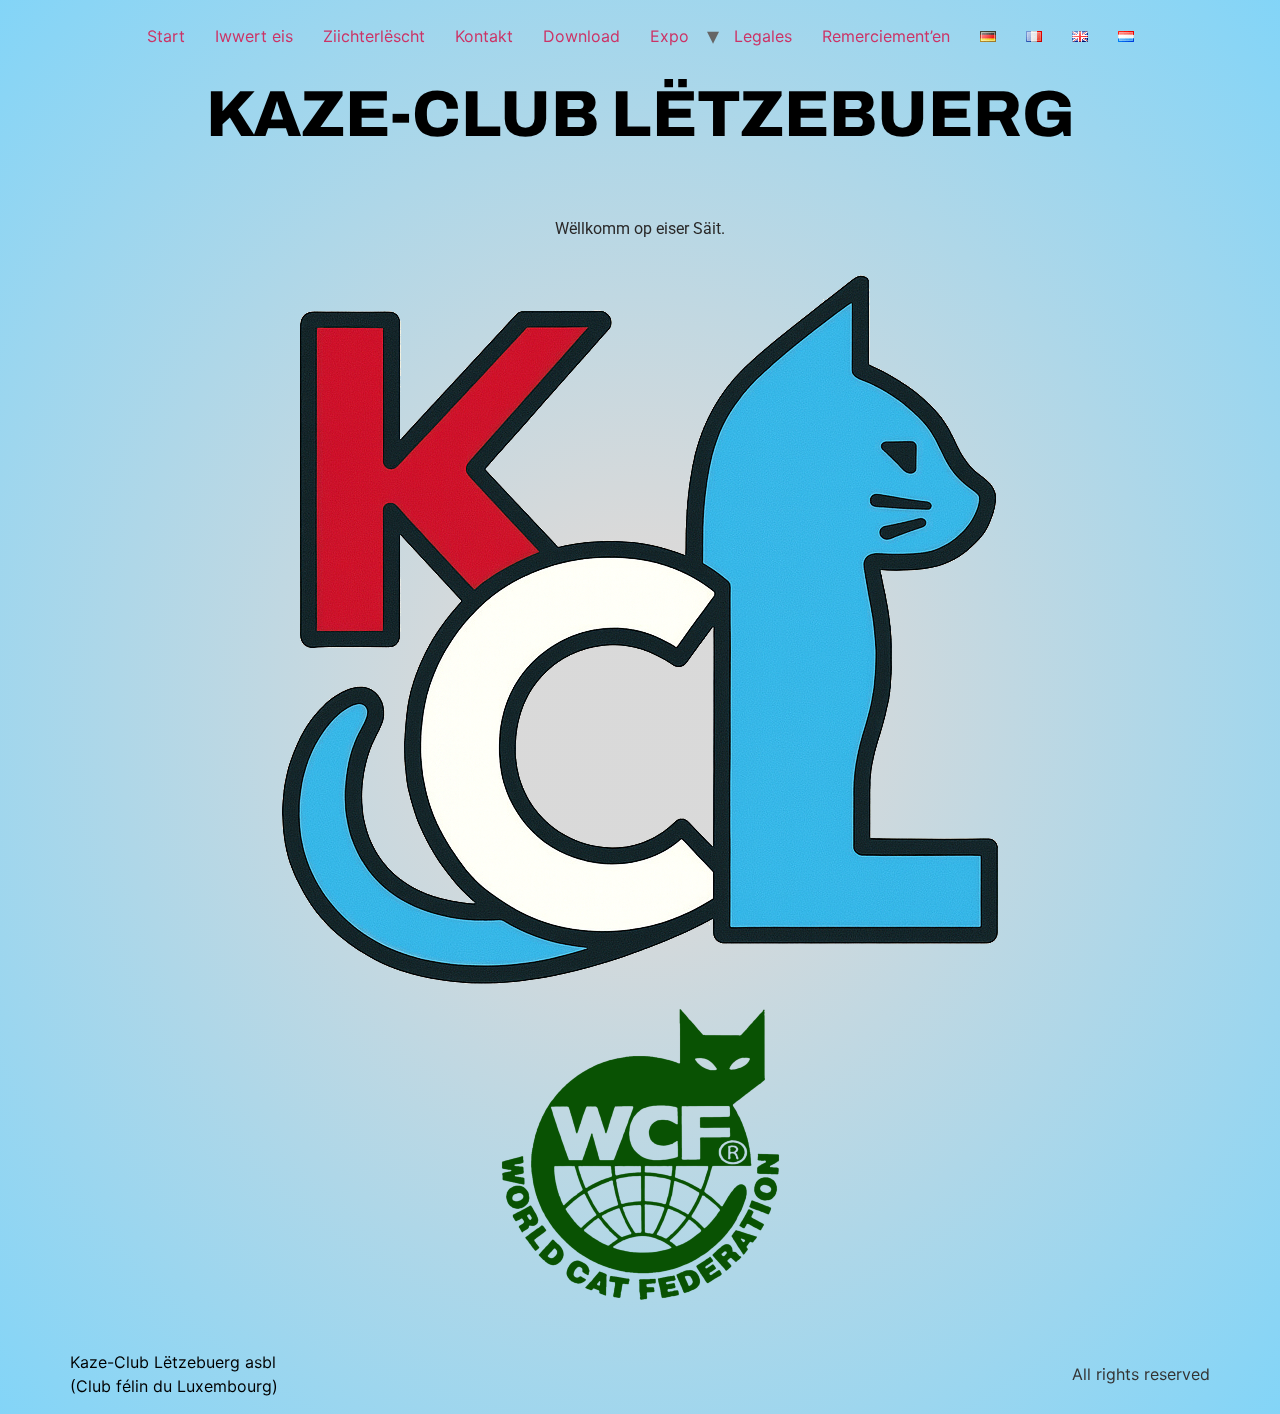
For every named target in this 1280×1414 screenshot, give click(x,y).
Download (581, 36)
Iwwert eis (254, 36)
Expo (669, 36)
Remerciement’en (886, 36)
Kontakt (484, 36)
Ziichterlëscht (374, 36)
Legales (763, 36)
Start (166, 36)
